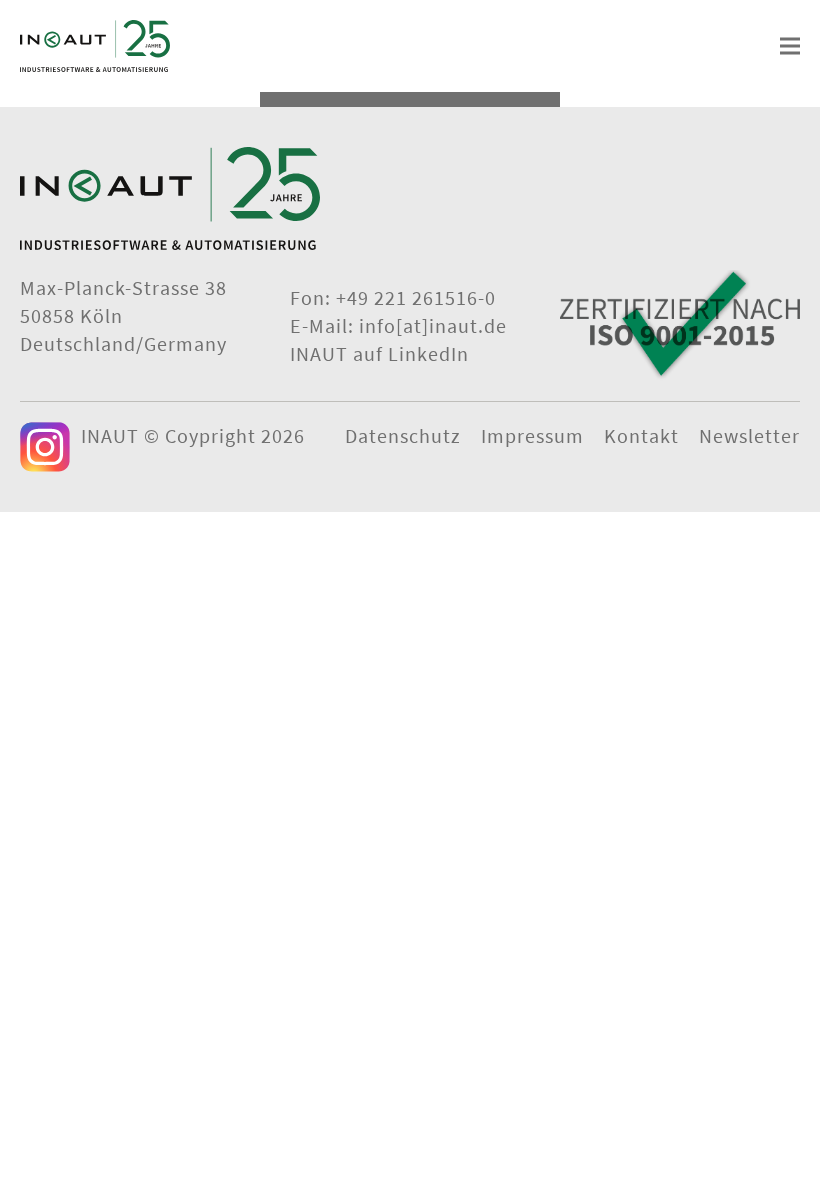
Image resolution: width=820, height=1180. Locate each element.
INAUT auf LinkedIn (379, 353)
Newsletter (749, 435)
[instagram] (45, 447)
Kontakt (641, 435)
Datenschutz (403, 435)
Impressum (532, 435)
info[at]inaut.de (433, 325)
